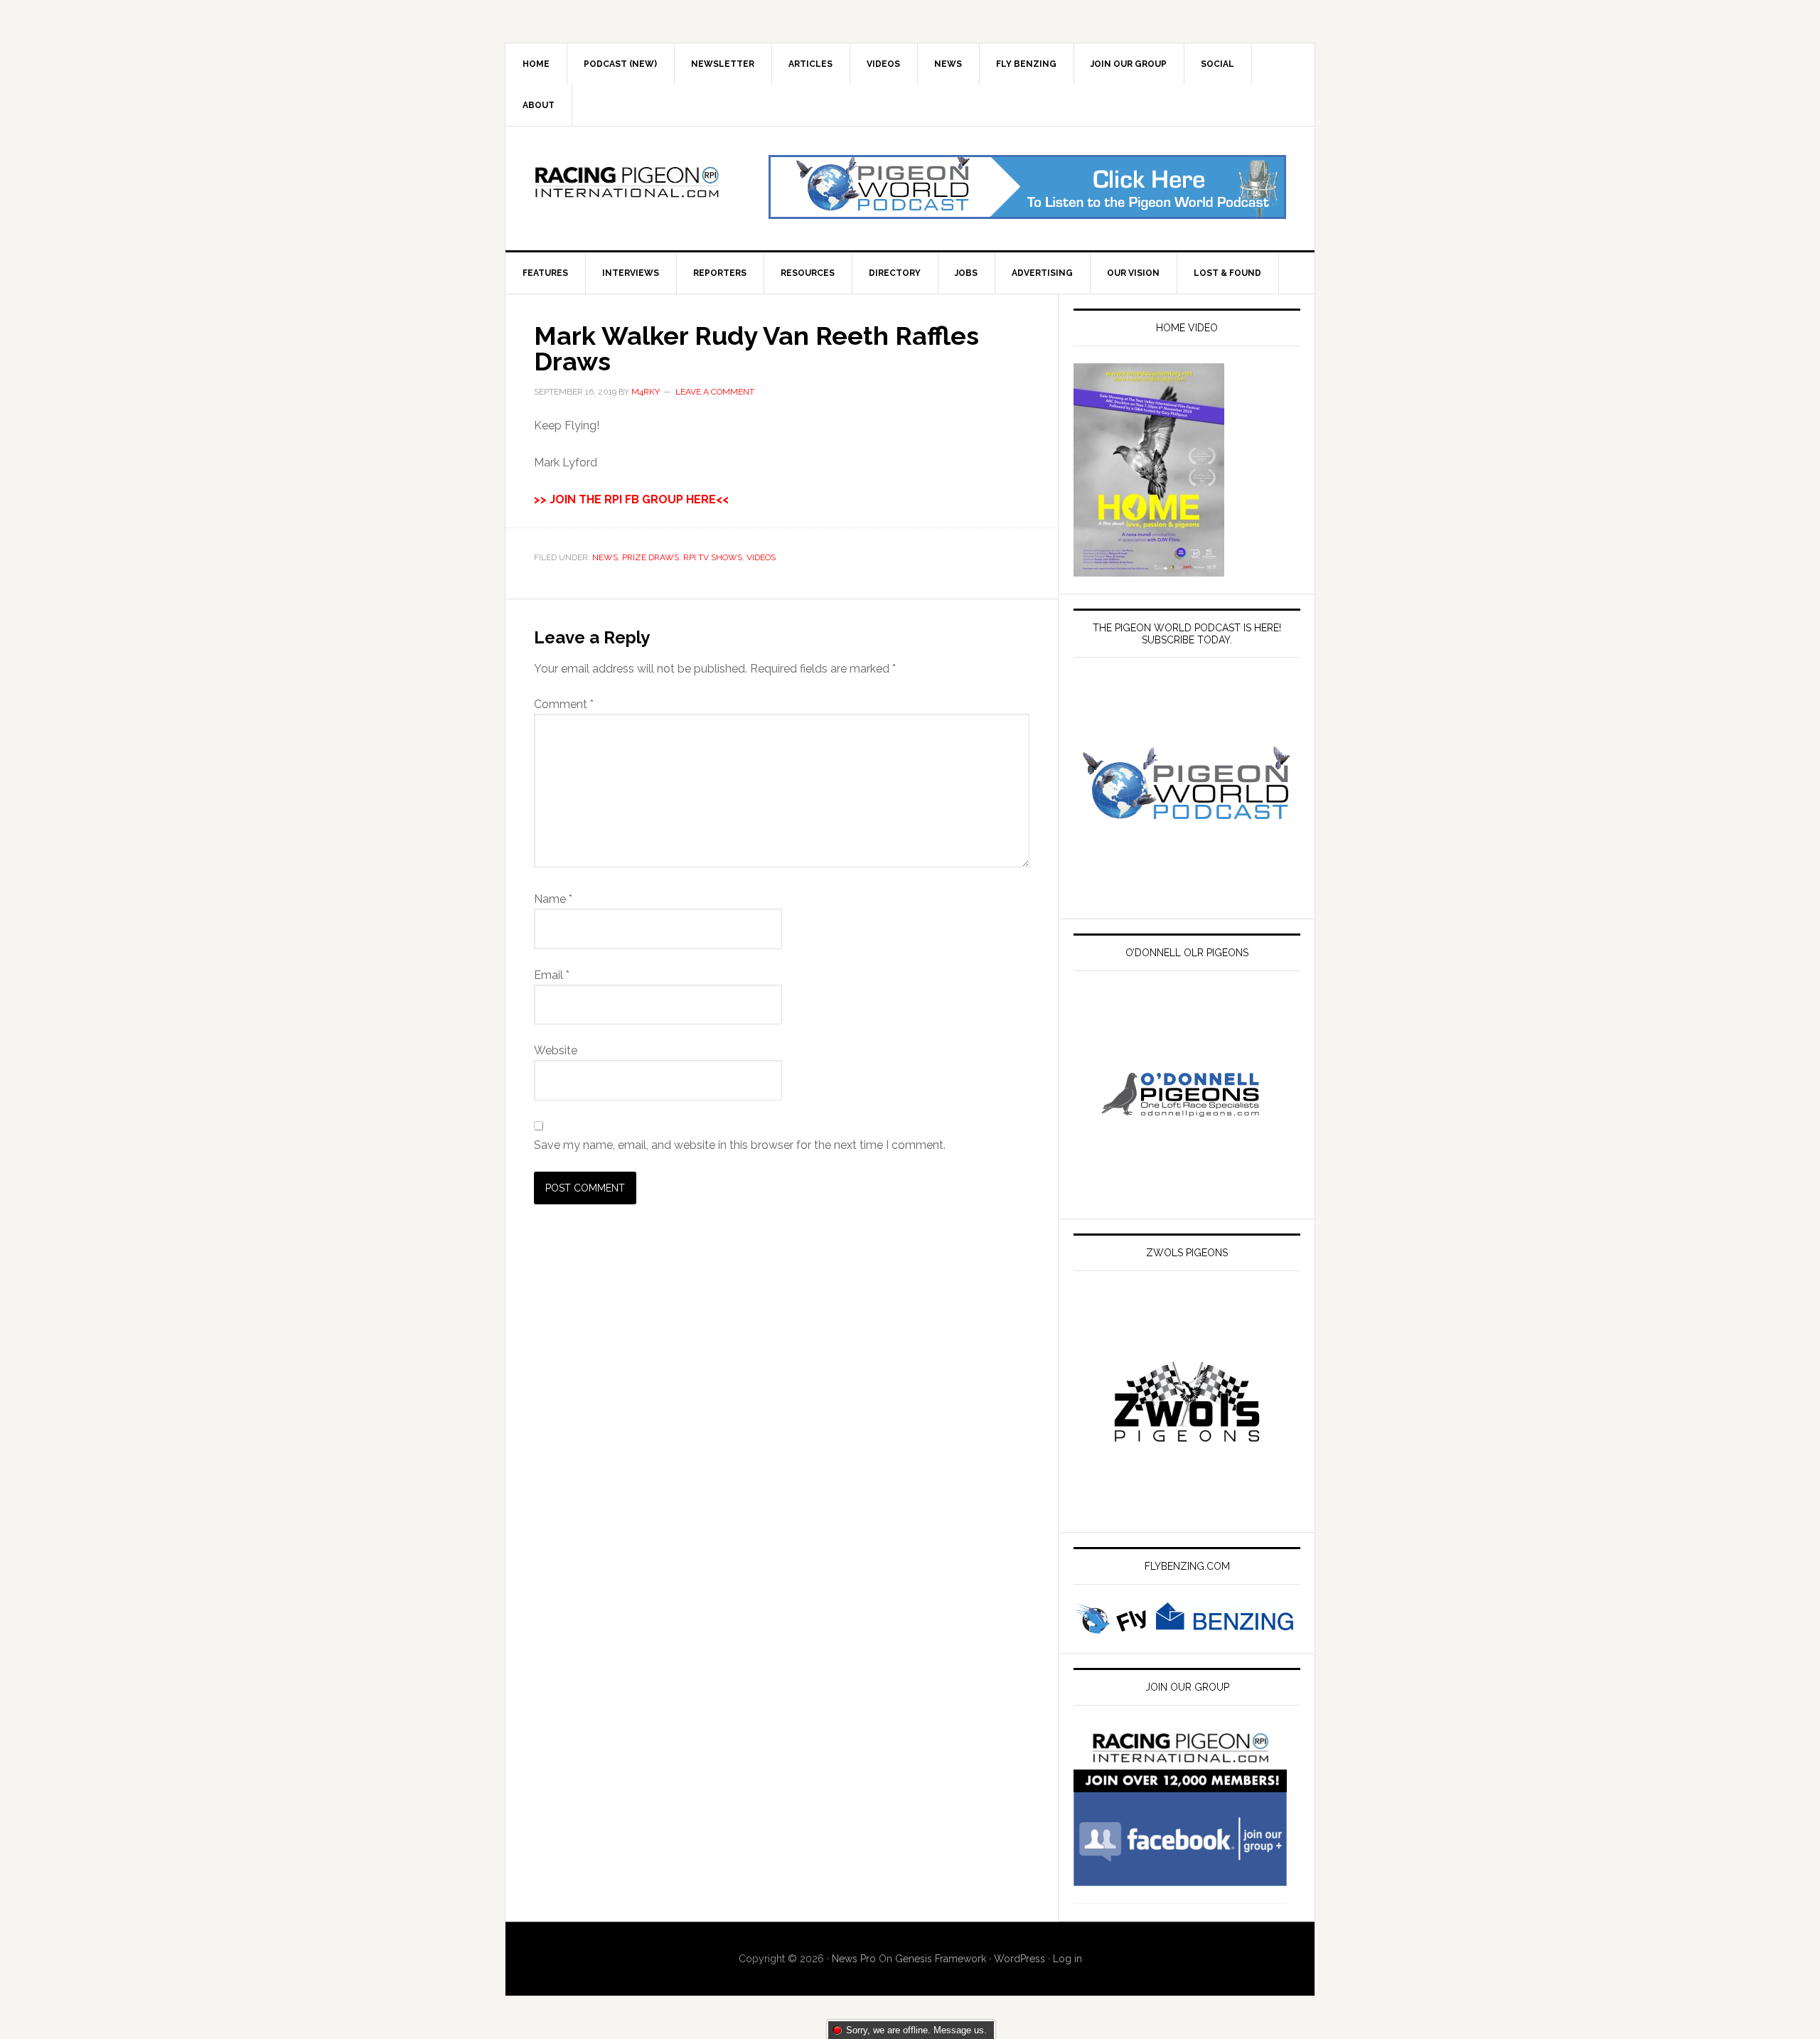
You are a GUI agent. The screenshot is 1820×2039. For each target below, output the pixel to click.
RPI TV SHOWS (713, 557)
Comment (564, 704)
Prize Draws (651, 557)
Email (552, 975)
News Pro (854, 1959)
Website (556, 1050)
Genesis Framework (941, 1959)
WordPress (1019, 1959)
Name (553, 899)
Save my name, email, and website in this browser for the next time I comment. (740, 1145)
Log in (1067, 1959)
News (605, 557)
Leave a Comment (715, 392)
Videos (761, 557)
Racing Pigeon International (626, 187)
